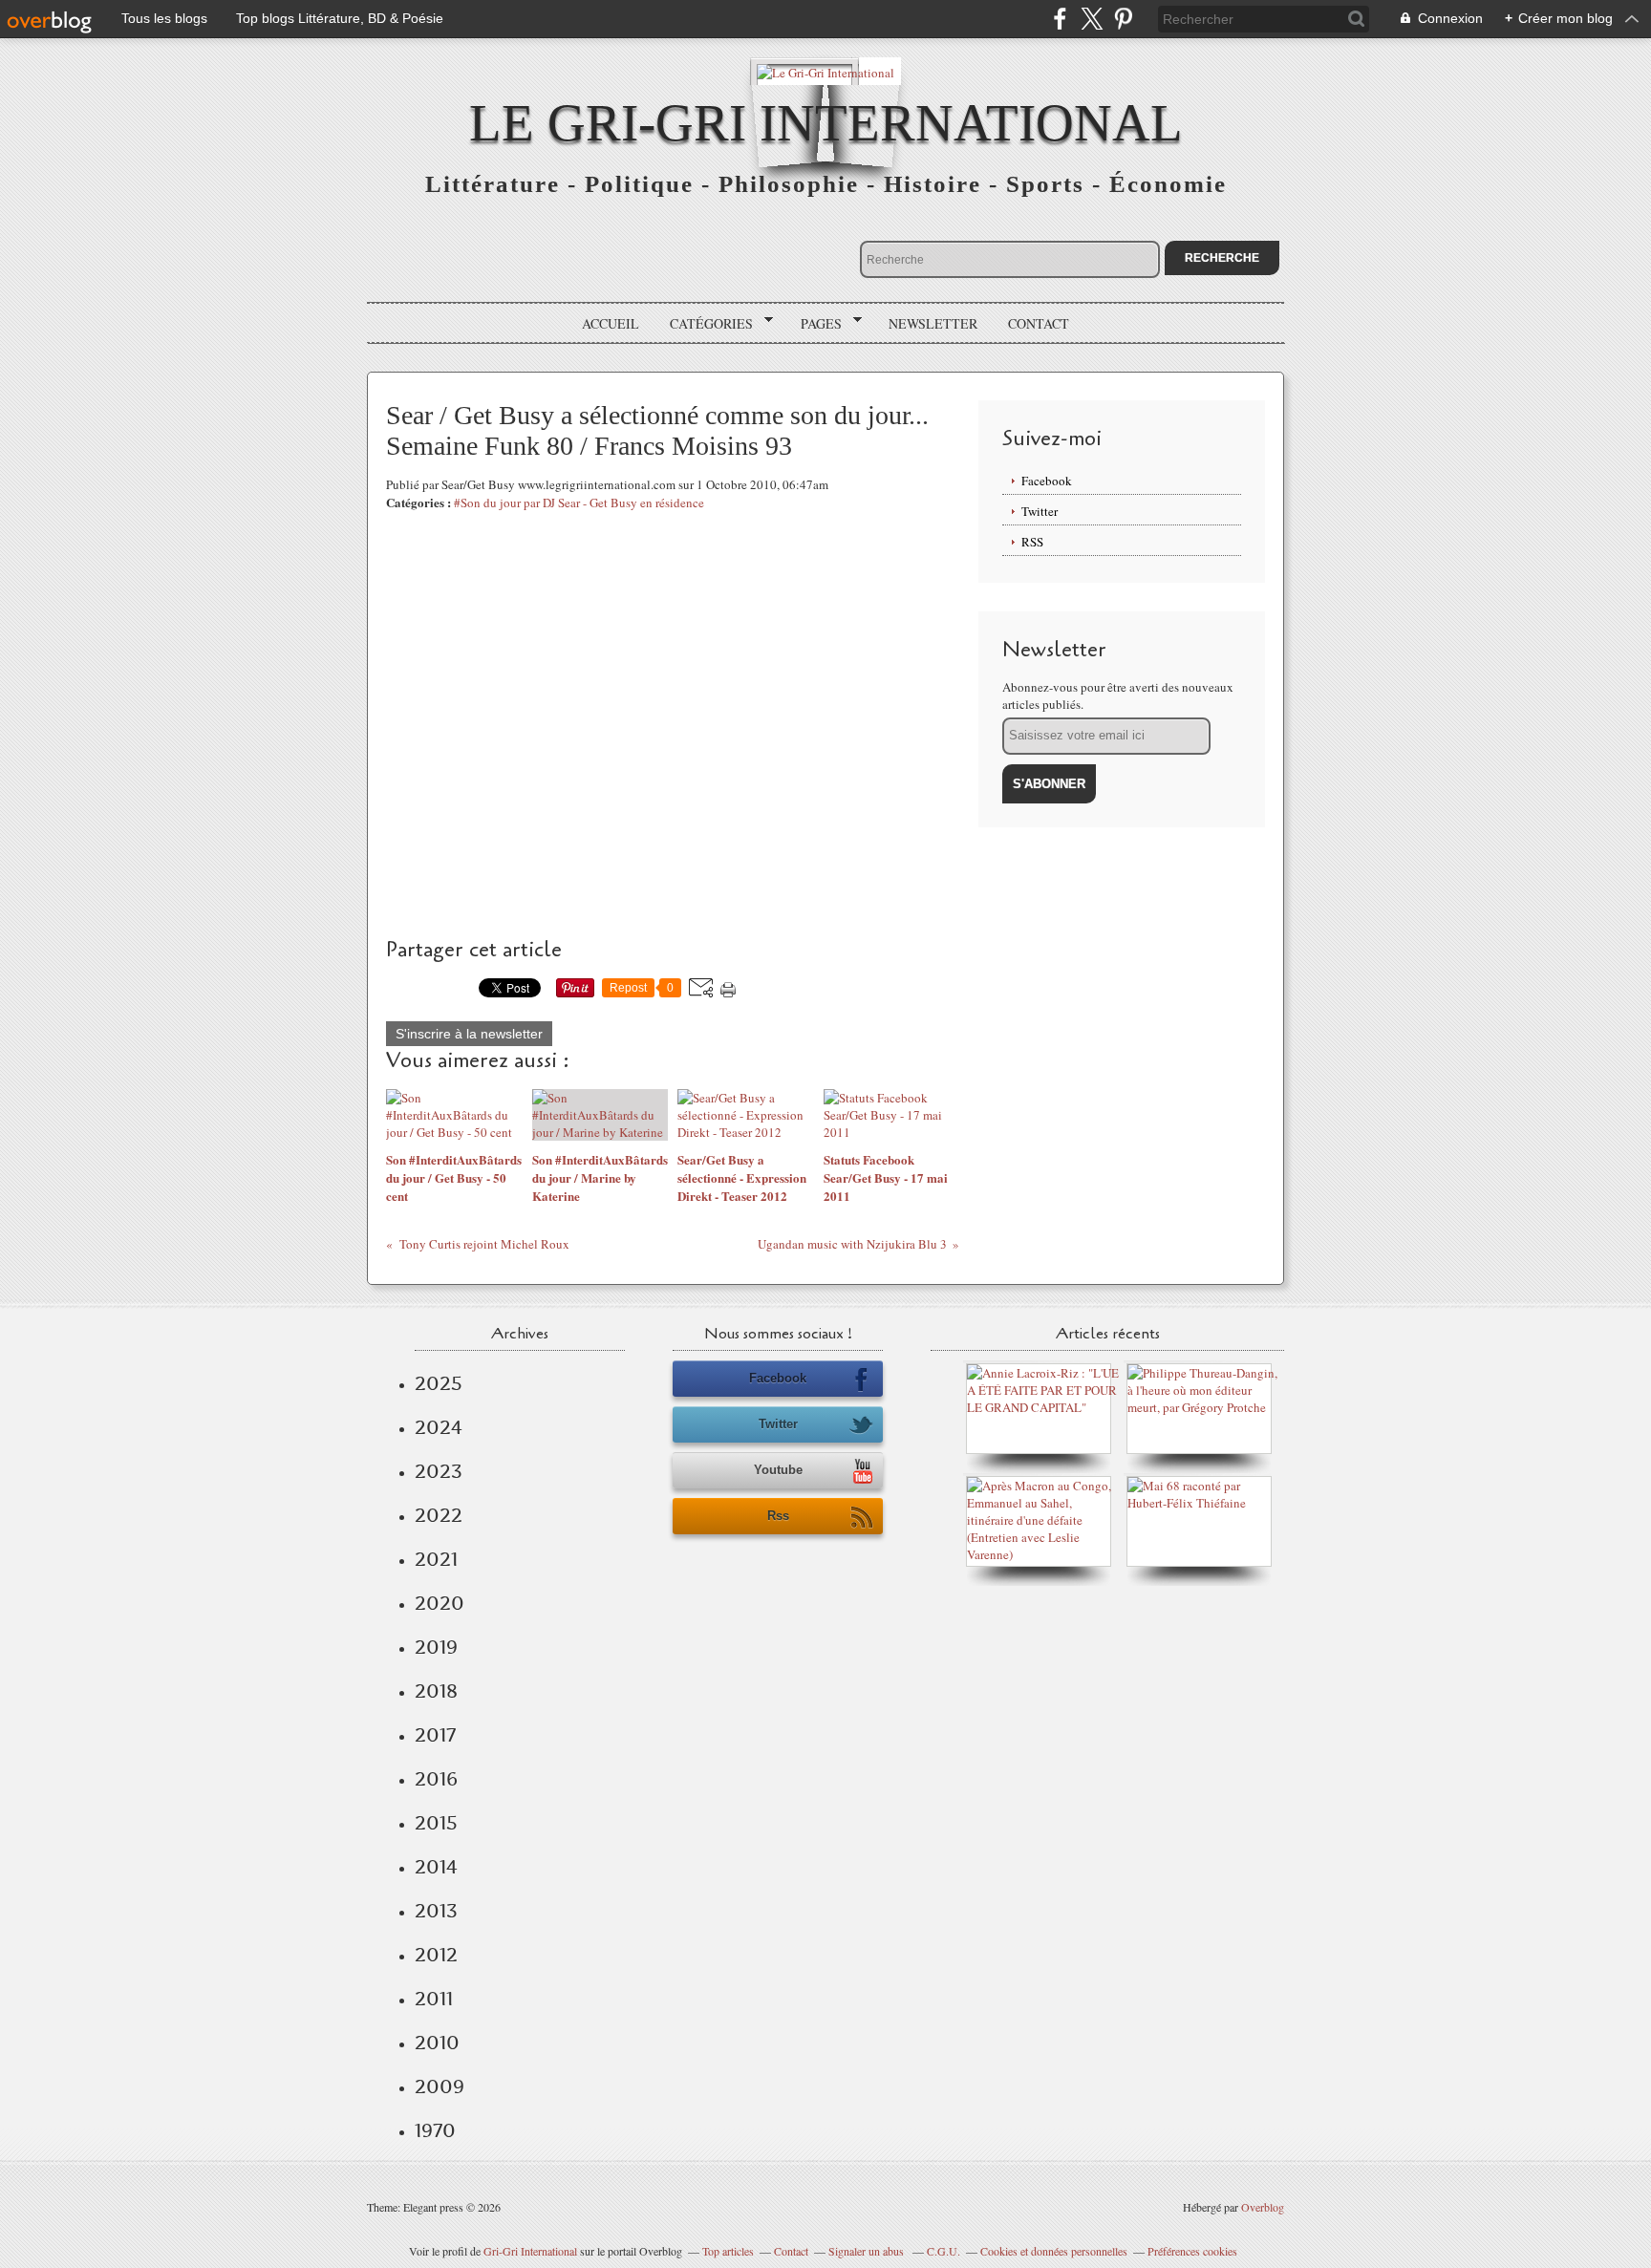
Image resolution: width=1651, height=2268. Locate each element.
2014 (436, 1867)
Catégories (705, 324)
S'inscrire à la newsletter (469, 1034)
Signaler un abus (868, 2251)
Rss (778, 1516)
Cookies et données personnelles (1054, 2251)
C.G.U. (943, 2251)
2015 (436, 1823)
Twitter (1040, 511)
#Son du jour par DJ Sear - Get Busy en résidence (579, 503)
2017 (435, 1735)
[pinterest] (1123, 19)
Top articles (728, 2251)
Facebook (1047, 481)
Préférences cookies (1192, 2251)
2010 (437, 2043)
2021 (436, 1559)
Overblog (1263, 2207)
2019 (436, 1647)
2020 (440, 1603)
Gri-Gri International (530, 2251)
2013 (436, 1911)
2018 (436, 1691)
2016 (436, 1779)
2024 (439, 1427)
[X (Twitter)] (1092, 19)
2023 (439, 1471)
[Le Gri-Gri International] (825, 71)
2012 (436, 1955)
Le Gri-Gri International (826, 123)
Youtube (778, 1470)
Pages (815, 324)
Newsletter (933, 323)
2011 (434, 1999)
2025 (439, 1383)
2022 (439, 1515)
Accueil (611, 323)
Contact (1039, 323)
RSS (1032, 542)
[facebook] (1060, 19)
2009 (440, 2086)
